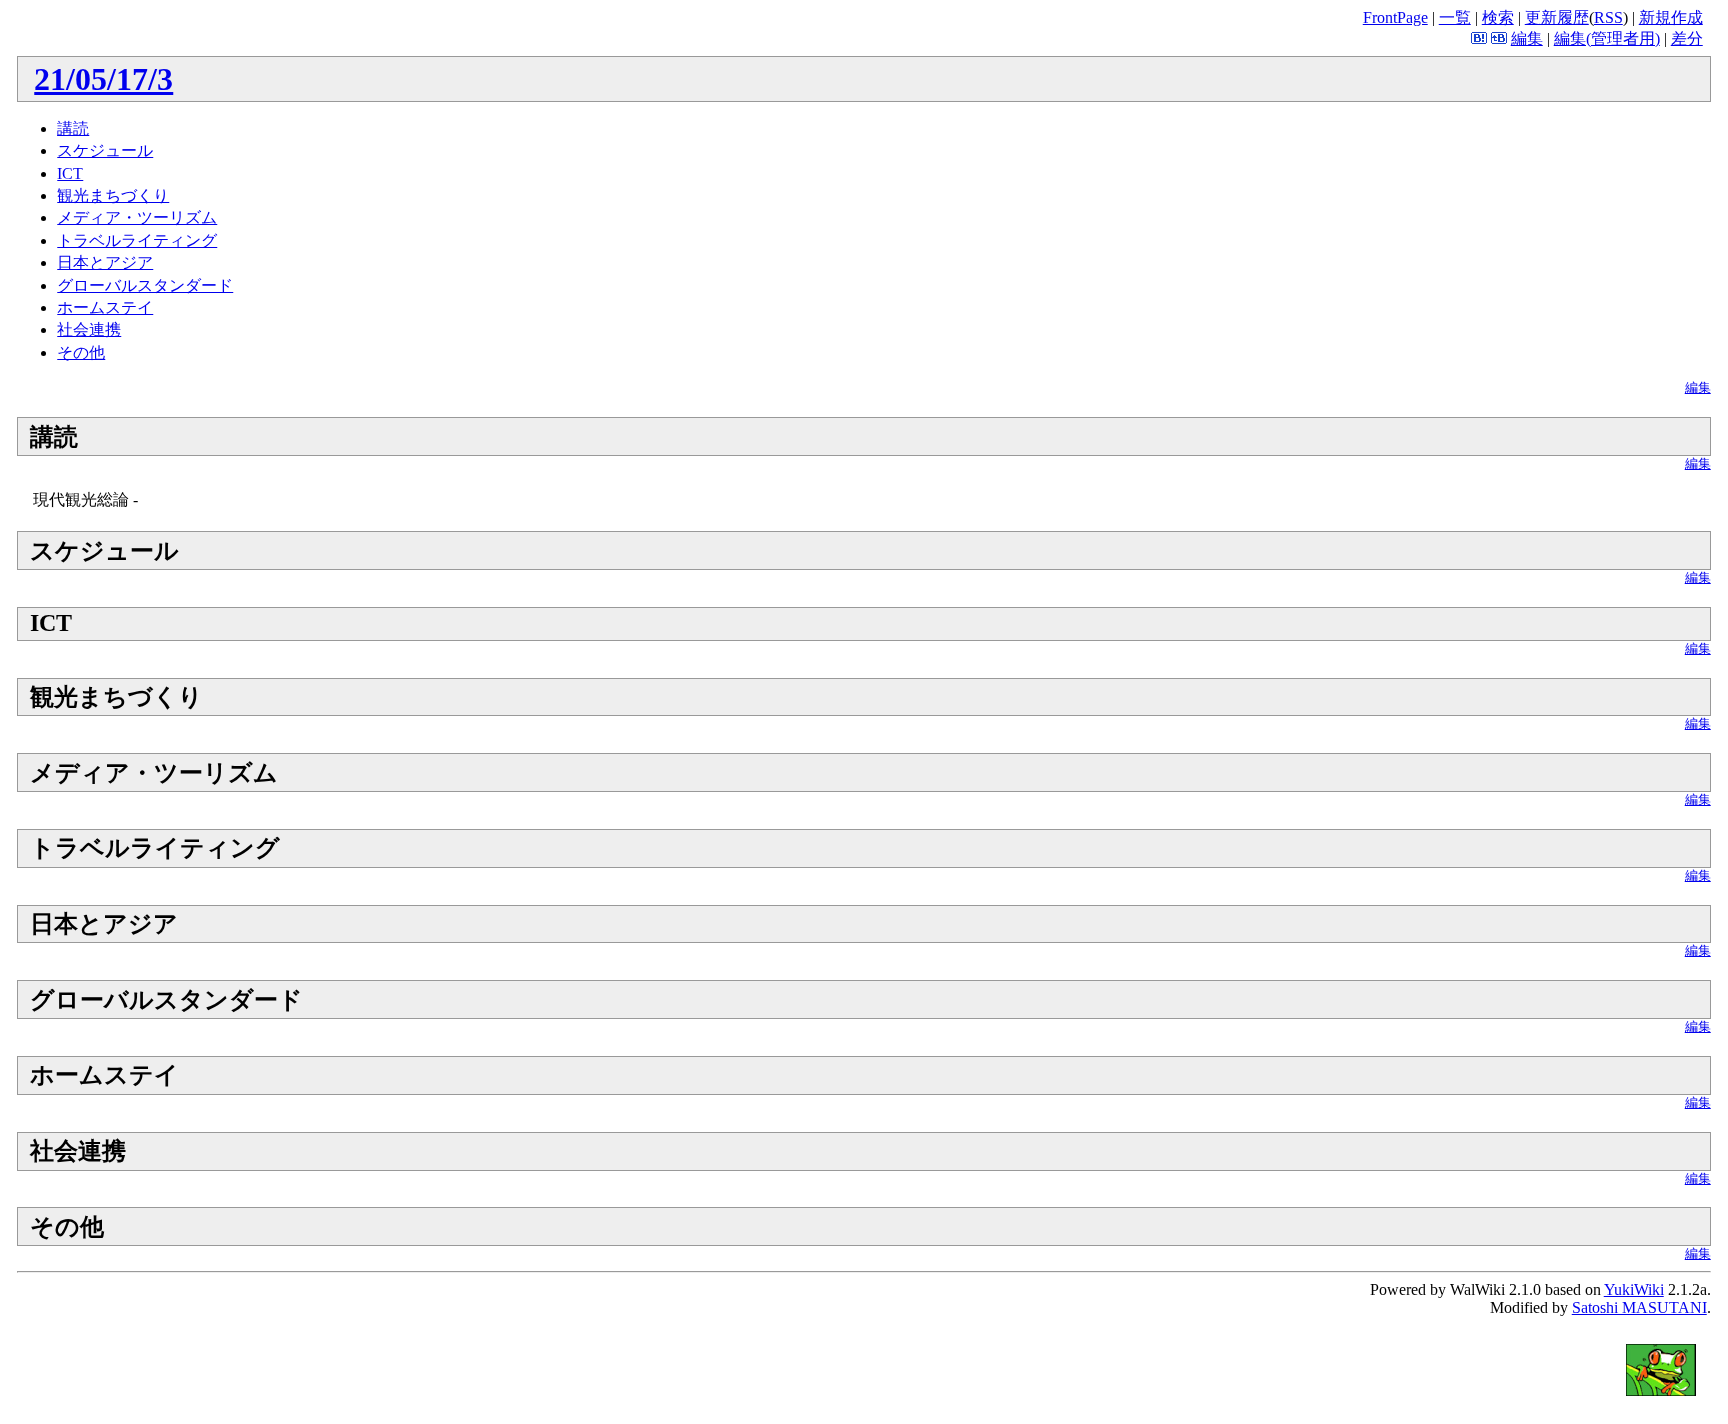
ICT (70, 173)
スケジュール (105, 150)
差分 (1687, 38)
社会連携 (89, 329)
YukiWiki (1634, 1289)
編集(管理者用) (1607, 38)
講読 (73, 128)
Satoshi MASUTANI (1639, 1307)
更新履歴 (1557, 17)
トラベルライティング (137, 240)
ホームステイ (105, 307)
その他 (81, 352)
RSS (1608, 17)
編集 (1527, 38)
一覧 (1455, 17)
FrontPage (1395, 17)
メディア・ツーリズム (137, 217)
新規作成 (1671, 17)
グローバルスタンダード (145, 285)
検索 (1498, 17)
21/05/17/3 (103, 79)
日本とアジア (105, 262)
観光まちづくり (113, 195)
